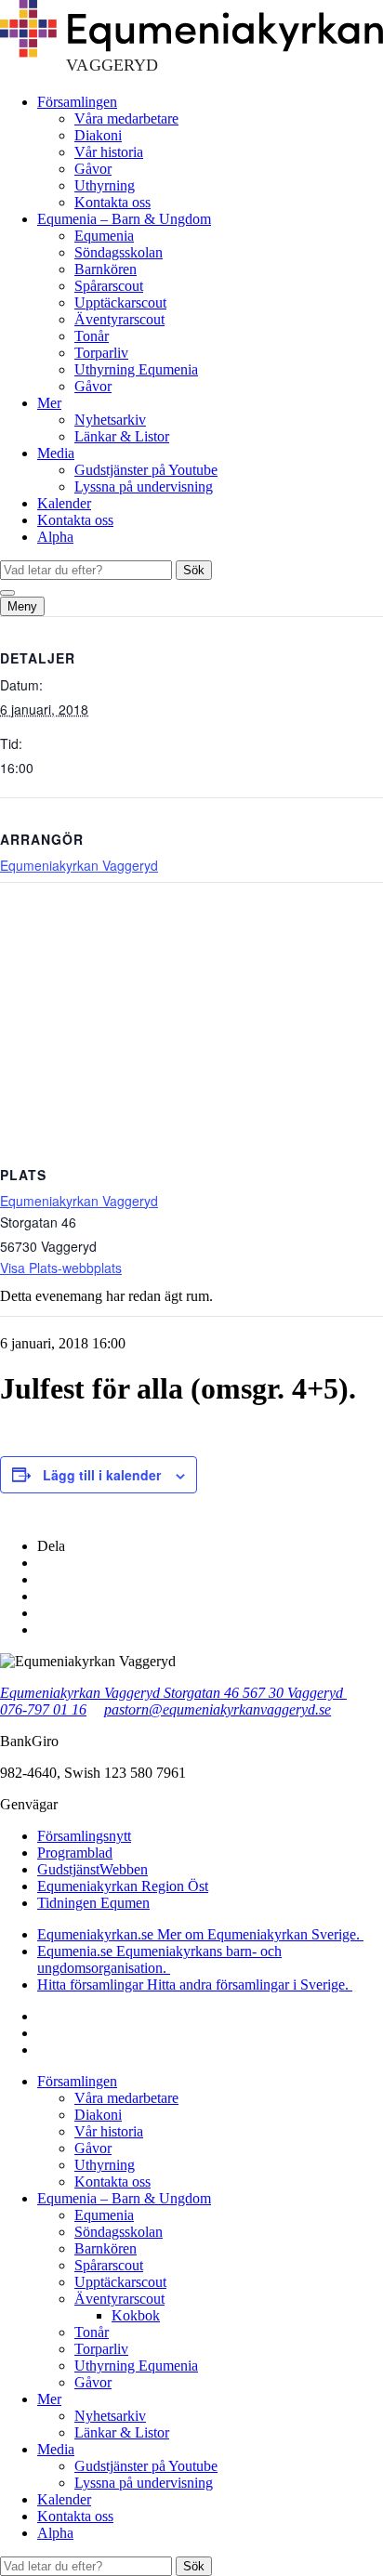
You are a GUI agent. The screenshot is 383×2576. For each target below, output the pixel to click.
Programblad (75, 1853)
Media (56, 453)
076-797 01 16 (43, 1709)
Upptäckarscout (120, 302)
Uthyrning (105, 185)
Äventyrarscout (119, 319)
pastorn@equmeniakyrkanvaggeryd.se (218, 1709)
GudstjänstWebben (92, 1869)
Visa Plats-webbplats (61, 1268)
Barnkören (106, 269)
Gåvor (93, 169)
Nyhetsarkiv (110, 420)
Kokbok (136, 2315)
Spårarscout (109, 286)
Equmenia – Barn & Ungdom (124, 219)
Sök (194, 570)
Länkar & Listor (122, 436)
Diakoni (98, 135)
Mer (49, 403)
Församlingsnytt (84, 1836)
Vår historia (109, 152)
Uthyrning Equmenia (136, 369)
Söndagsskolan (119, 252)
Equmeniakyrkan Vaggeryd (79, 865)
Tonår (92, 336)
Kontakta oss (112, 202)
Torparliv (101, 353)
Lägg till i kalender (102, 1475)
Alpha (55, 537)
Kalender (64, 503)
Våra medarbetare (126, 118)
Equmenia (104, 236)
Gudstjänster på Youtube (146, 470)
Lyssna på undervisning (144, 486)
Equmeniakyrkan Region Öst (123, 1886)
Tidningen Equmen (93, 1903)
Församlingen (77, 102)
